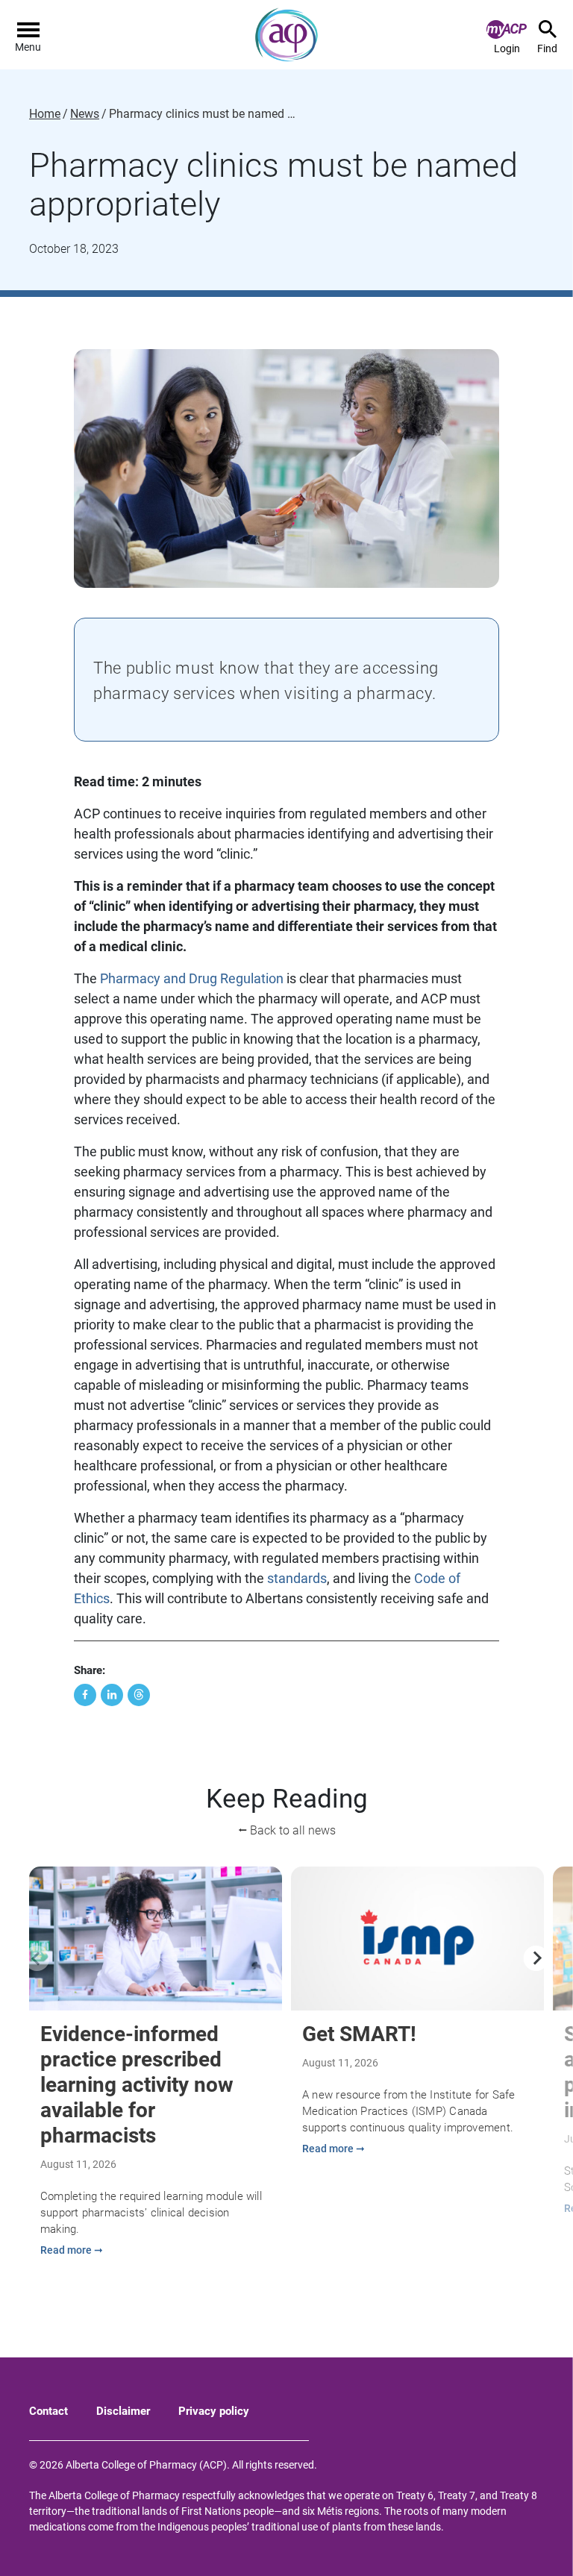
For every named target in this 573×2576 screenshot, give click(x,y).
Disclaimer (123, 2411)
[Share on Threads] (139, 1695)
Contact (48, 2411)
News (85, 114)
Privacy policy (214, 2411)
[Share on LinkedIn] (112, 1695)
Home (45, 114)
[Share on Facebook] (85, 1695)
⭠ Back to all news (287, 1830)
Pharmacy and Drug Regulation (192, 978)
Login (507, 48)
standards (297, 1578)
